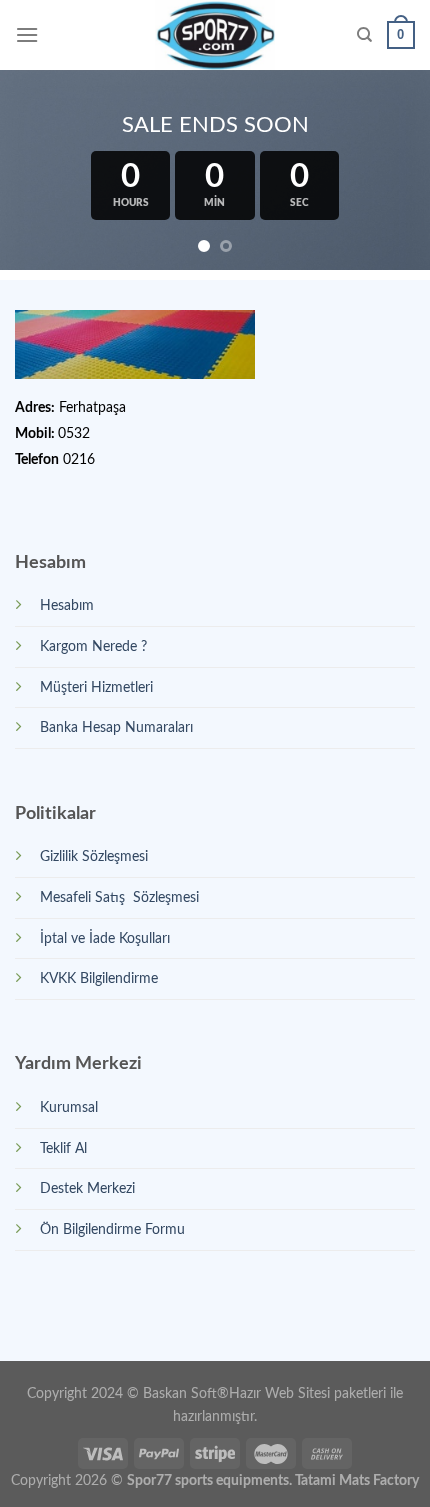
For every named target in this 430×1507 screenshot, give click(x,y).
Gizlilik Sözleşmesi (94, 856)
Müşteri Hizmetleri (96, 687)
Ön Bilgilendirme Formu (112, 1229)
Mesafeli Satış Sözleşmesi (119, 897)
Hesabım (67, 605)
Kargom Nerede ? (93, 646)
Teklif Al (63, 1148)
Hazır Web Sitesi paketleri (307, 1393)
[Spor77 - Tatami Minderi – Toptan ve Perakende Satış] (215, 35)
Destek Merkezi (87, 1188)
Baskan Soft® (186, 1393)
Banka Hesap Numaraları (116, 727)
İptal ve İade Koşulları (105, 938)
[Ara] (364, 35)
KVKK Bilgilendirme (99, 978)
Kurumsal (69, 1107)
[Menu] (27, 34)
